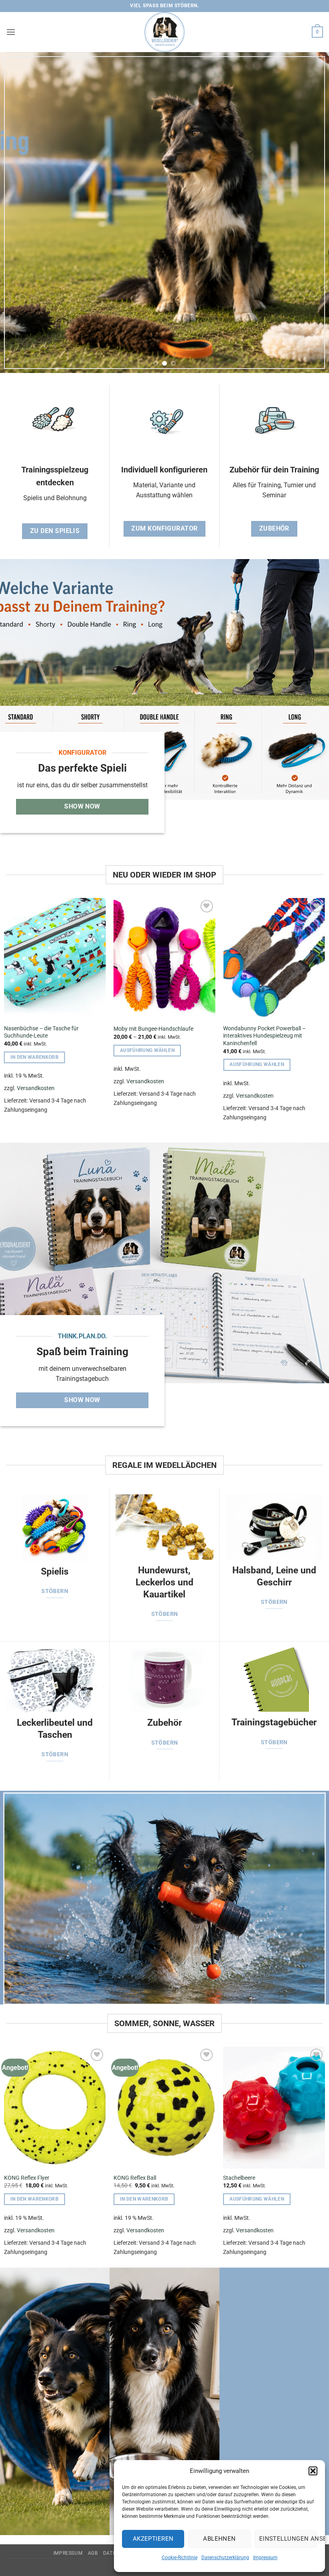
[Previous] (17, 213)
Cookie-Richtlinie (180, 2558)
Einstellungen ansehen (288, 2539)
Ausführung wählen (147, 1050)
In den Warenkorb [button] (35, 1057)
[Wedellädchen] (164, 32)
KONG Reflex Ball (135, 2178)
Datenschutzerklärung (225, 2558)
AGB (93, 2553)
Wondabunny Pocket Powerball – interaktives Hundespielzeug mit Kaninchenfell (264, 1036)
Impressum (265, 2558)
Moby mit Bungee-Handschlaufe (153, 1029)
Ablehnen (219, 2539)
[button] (313, 2471)
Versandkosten (36, 1088)
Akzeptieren (153, 2539)
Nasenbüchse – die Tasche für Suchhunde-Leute (41, 1032)
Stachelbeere (239, 2178)
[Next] (312, 213)
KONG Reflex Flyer (27, 2178)
